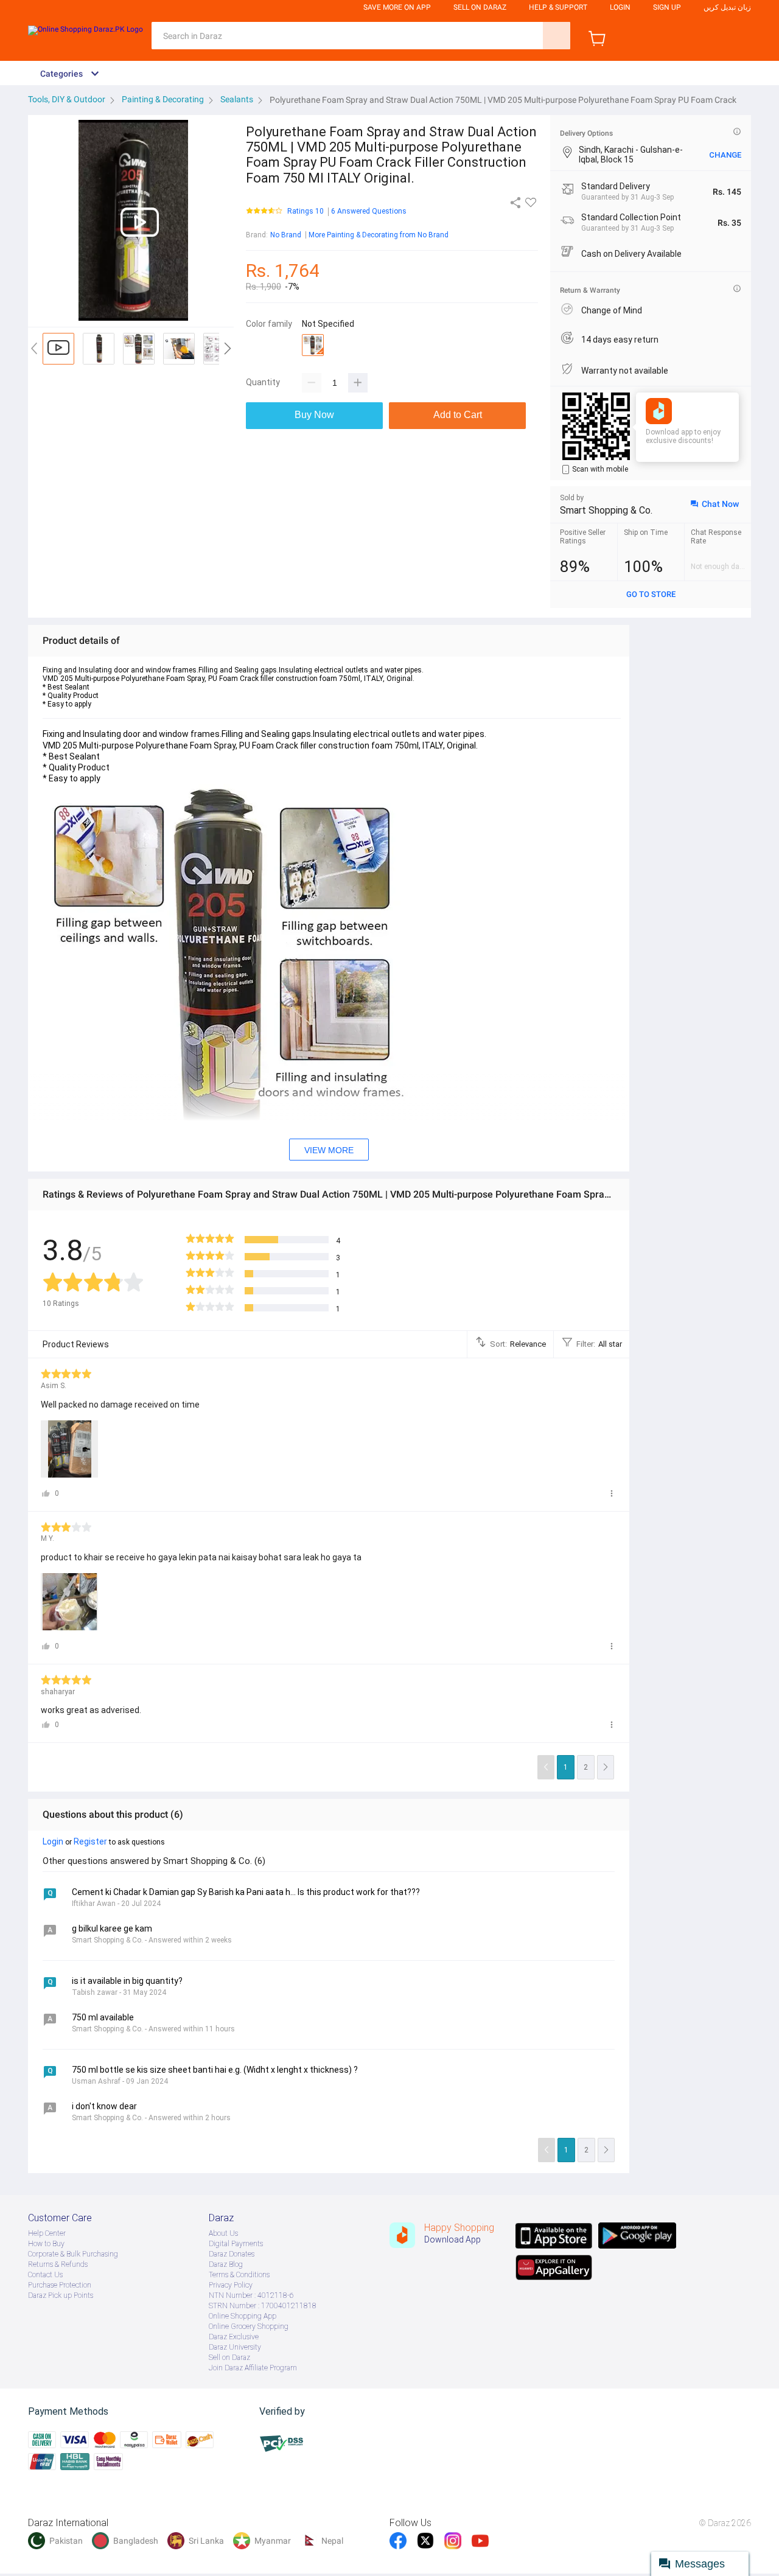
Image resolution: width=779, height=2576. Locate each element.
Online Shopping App (243, 2316)
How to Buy (46, 2244)
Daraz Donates (232, 2254)
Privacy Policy (231, 2285)
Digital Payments (236, 2244)
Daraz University (235, 2347)
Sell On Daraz (480, 7)
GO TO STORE (651, 594)
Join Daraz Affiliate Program (253, 2368)
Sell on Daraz (229, 2358)
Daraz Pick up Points (61, 2295)
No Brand (286, 235)
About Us (223, 2233)
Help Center (47, 2233)
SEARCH (557, 36)
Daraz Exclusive (234, 2337)
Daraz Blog (226, 2264)
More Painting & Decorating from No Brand (379, 235)
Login (620, 7)
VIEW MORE (329, 1150)
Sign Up (667, 7)
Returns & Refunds (58, 2264)
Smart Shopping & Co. (606, 510)
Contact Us (45, 2275)
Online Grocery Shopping (249, 2326)
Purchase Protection (60, 2285)
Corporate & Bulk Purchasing (73, 2254)
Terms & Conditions (239, 2275)
